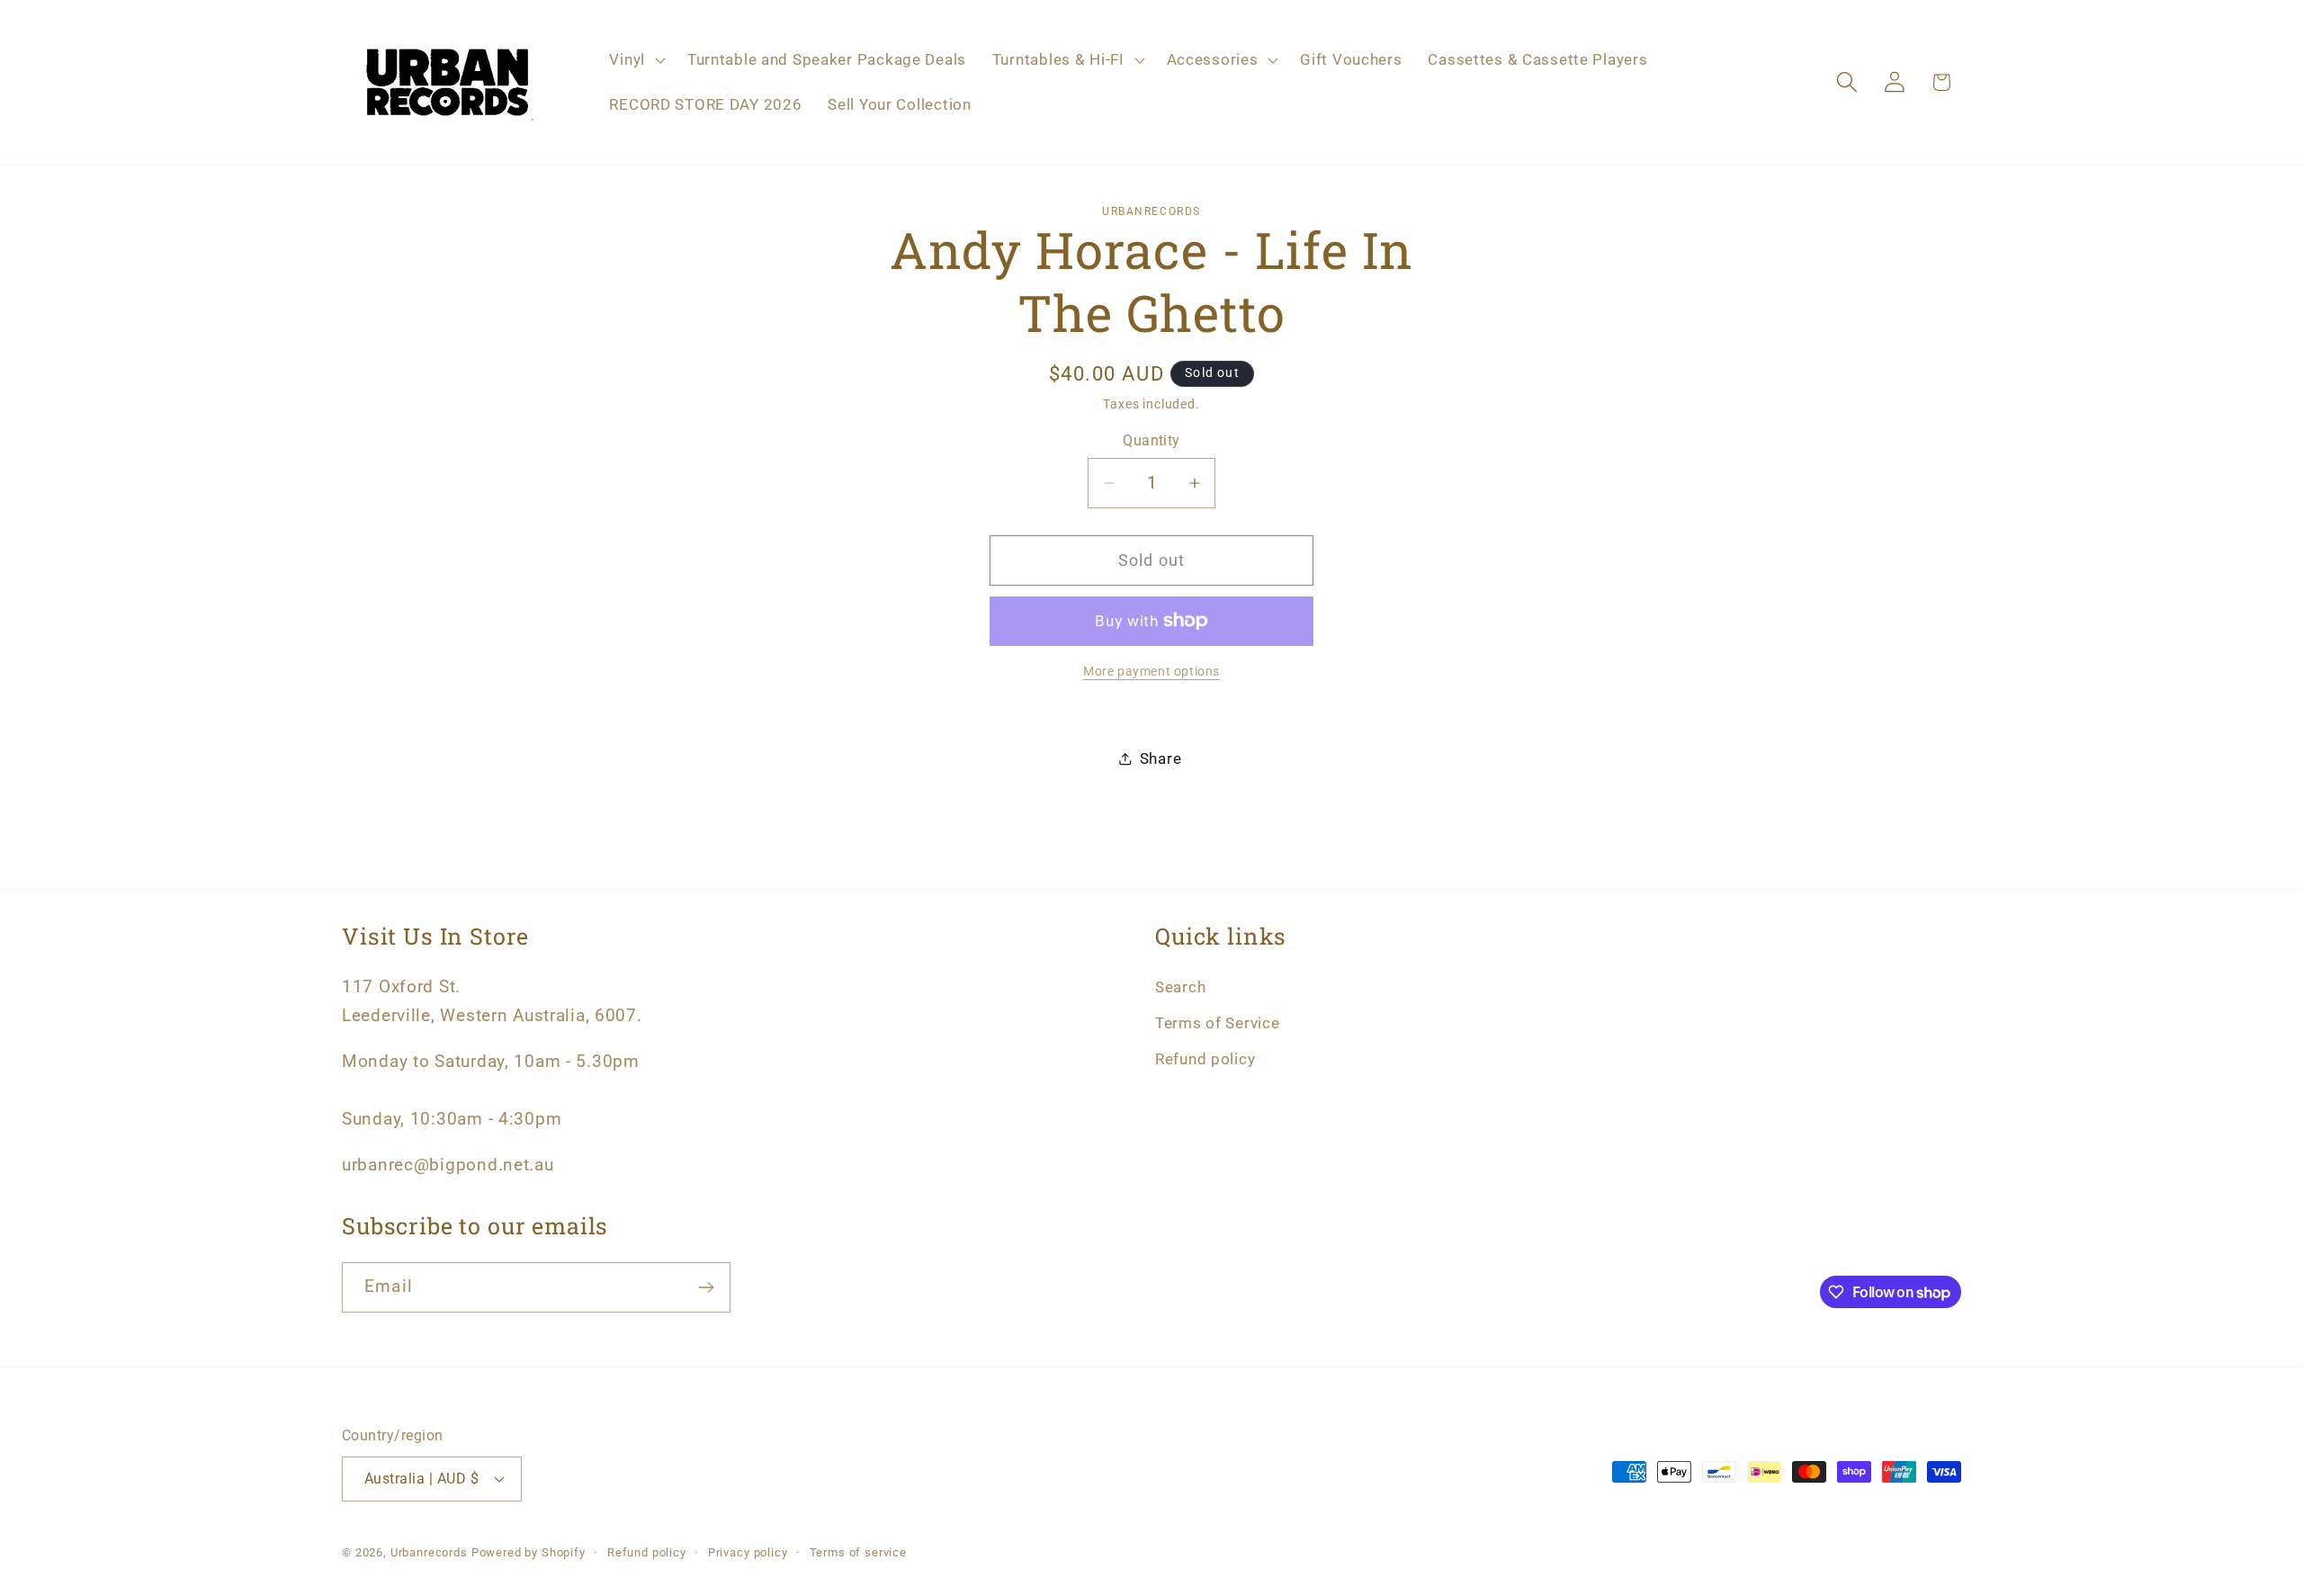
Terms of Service (1218, 1023)
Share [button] (1161, 758)
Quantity (1151, 441)
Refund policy (1205, 1059)
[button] (635, 60)
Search (1180, 987)
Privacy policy (748, 1552)
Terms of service (858, 1552)
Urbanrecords (429, 1552)
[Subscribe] (706, 1287)
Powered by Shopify (529, 1552)
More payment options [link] (1151, 672)
